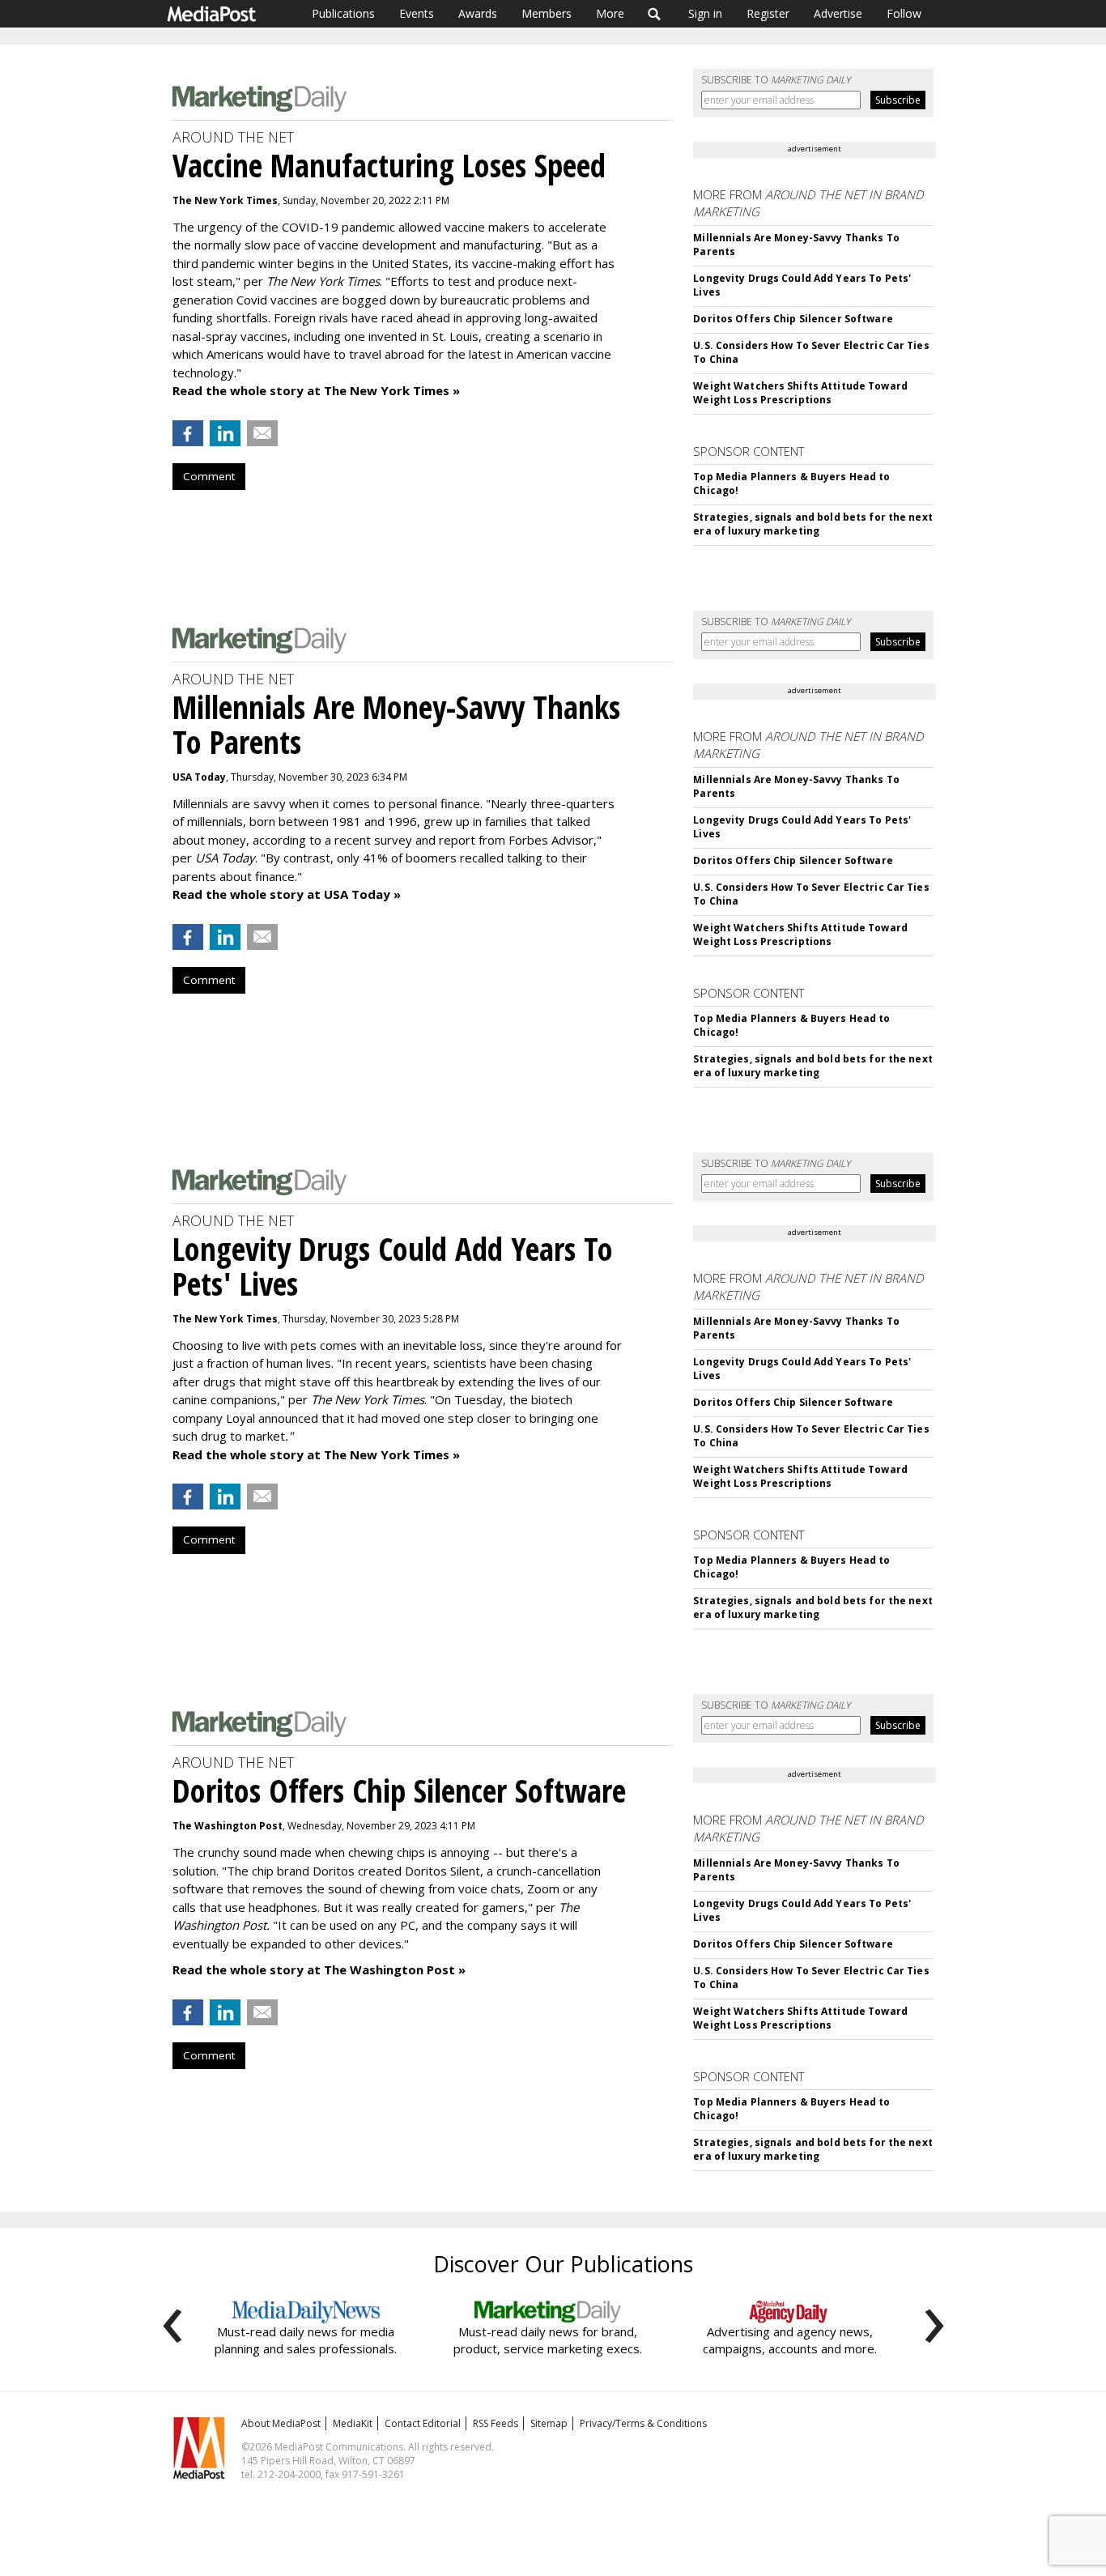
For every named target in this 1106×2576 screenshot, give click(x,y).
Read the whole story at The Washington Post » (319, 1969)
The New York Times (225, 200)
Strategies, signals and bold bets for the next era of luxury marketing (813, 524)
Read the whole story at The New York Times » (316, 390)
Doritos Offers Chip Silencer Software (793, 319)
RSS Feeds (496, 2423)
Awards (478, 13)
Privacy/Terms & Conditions (643, 2423)
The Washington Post (228, 1826)
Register (768, 13)
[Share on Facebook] (188, 433)
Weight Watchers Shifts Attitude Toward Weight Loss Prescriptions (800, 393)
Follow (904, 13)
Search (655, 14)
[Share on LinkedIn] (225, 433)
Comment (209, 476)
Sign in (705, 13)
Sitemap (549, 2423)
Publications (343, 13)
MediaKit (353, 2423)
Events (417, 13)
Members (547, 13)
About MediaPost (281, 2423)
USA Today (199, 777)
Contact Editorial (423, 2423)
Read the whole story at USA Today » (287, 894)
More (610, 13)
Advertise (838, 13)
